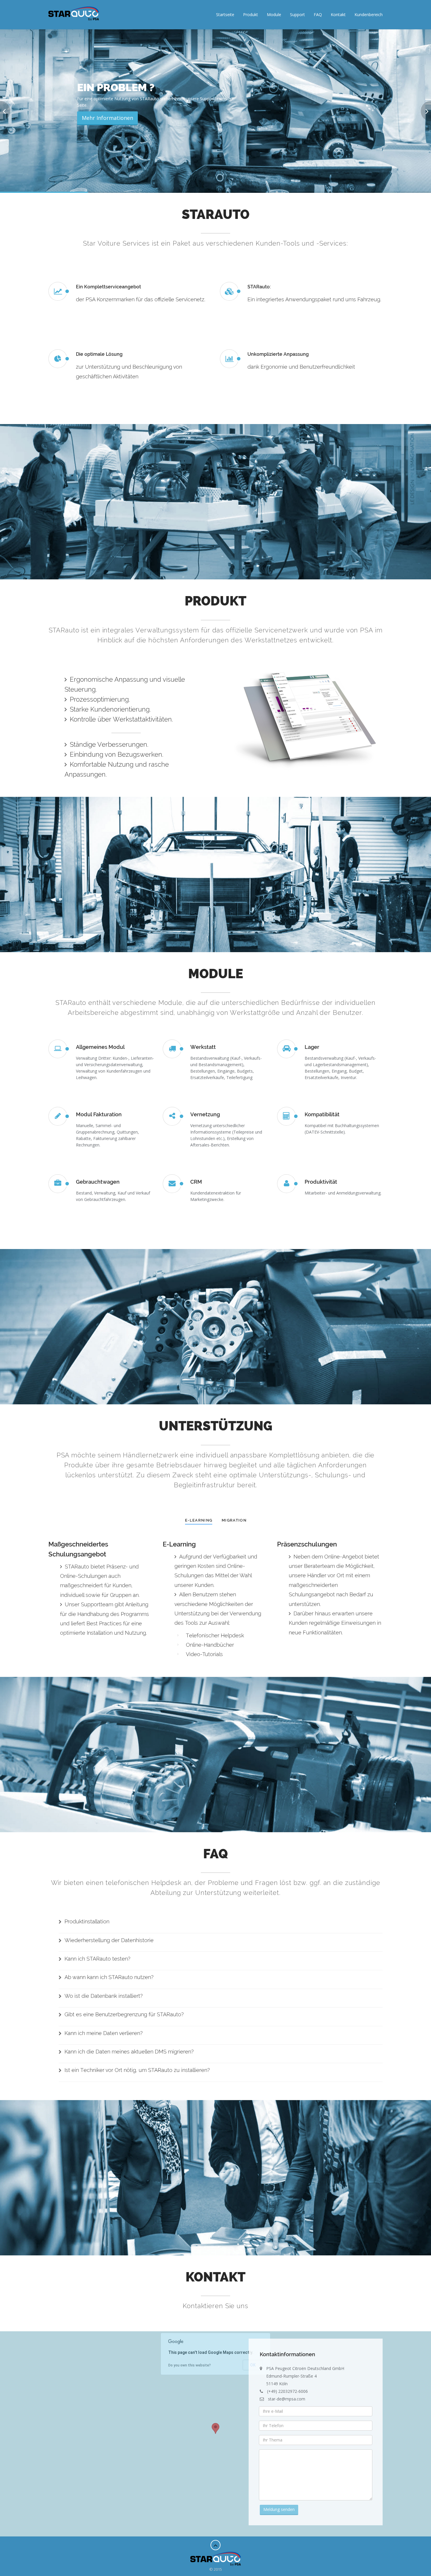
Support (297, 15)
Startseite (225, 15)
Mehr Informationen (107, 138)
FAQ (318, 15)
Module (274, 15)
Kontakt (338, 15)
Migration (234, 1520)
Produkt (251, 15)
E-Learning (199, 1520)
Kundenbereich (369, 15)
